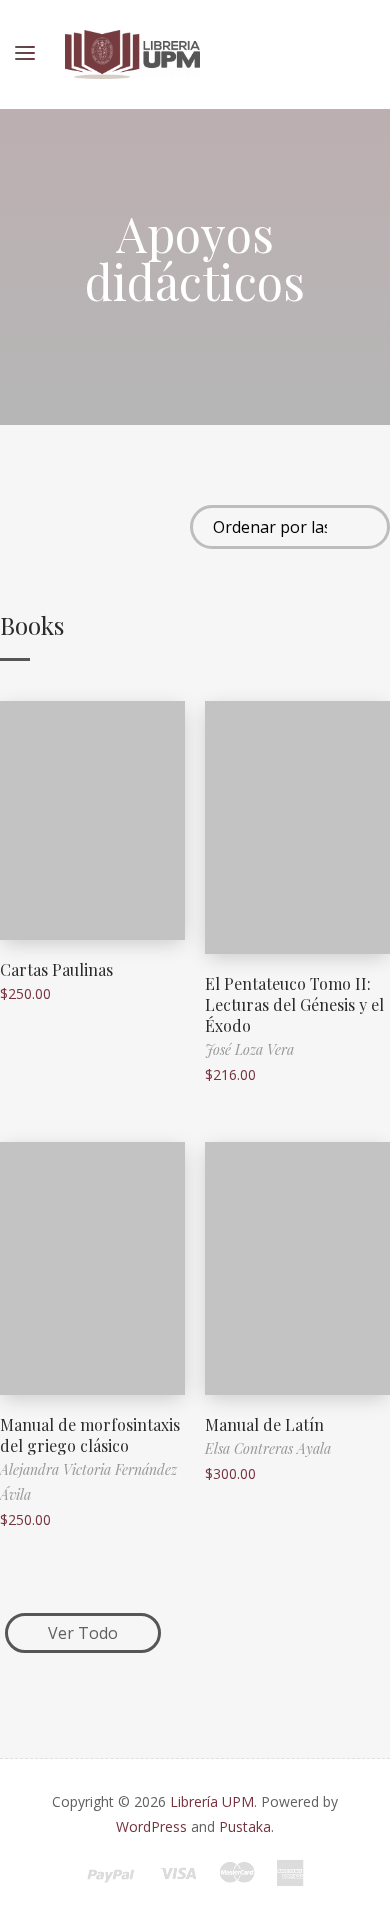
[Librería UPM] (132, 54)
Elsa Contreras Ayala (268, 1448)
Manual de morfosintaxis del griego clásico (90, 1435)
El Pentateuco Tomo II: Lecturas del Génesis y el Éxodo (294, 1004)
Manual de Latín (264, 1424)
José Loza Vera (249, 1049)
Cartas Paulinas (56, 969)
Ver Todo (83, 1633)
